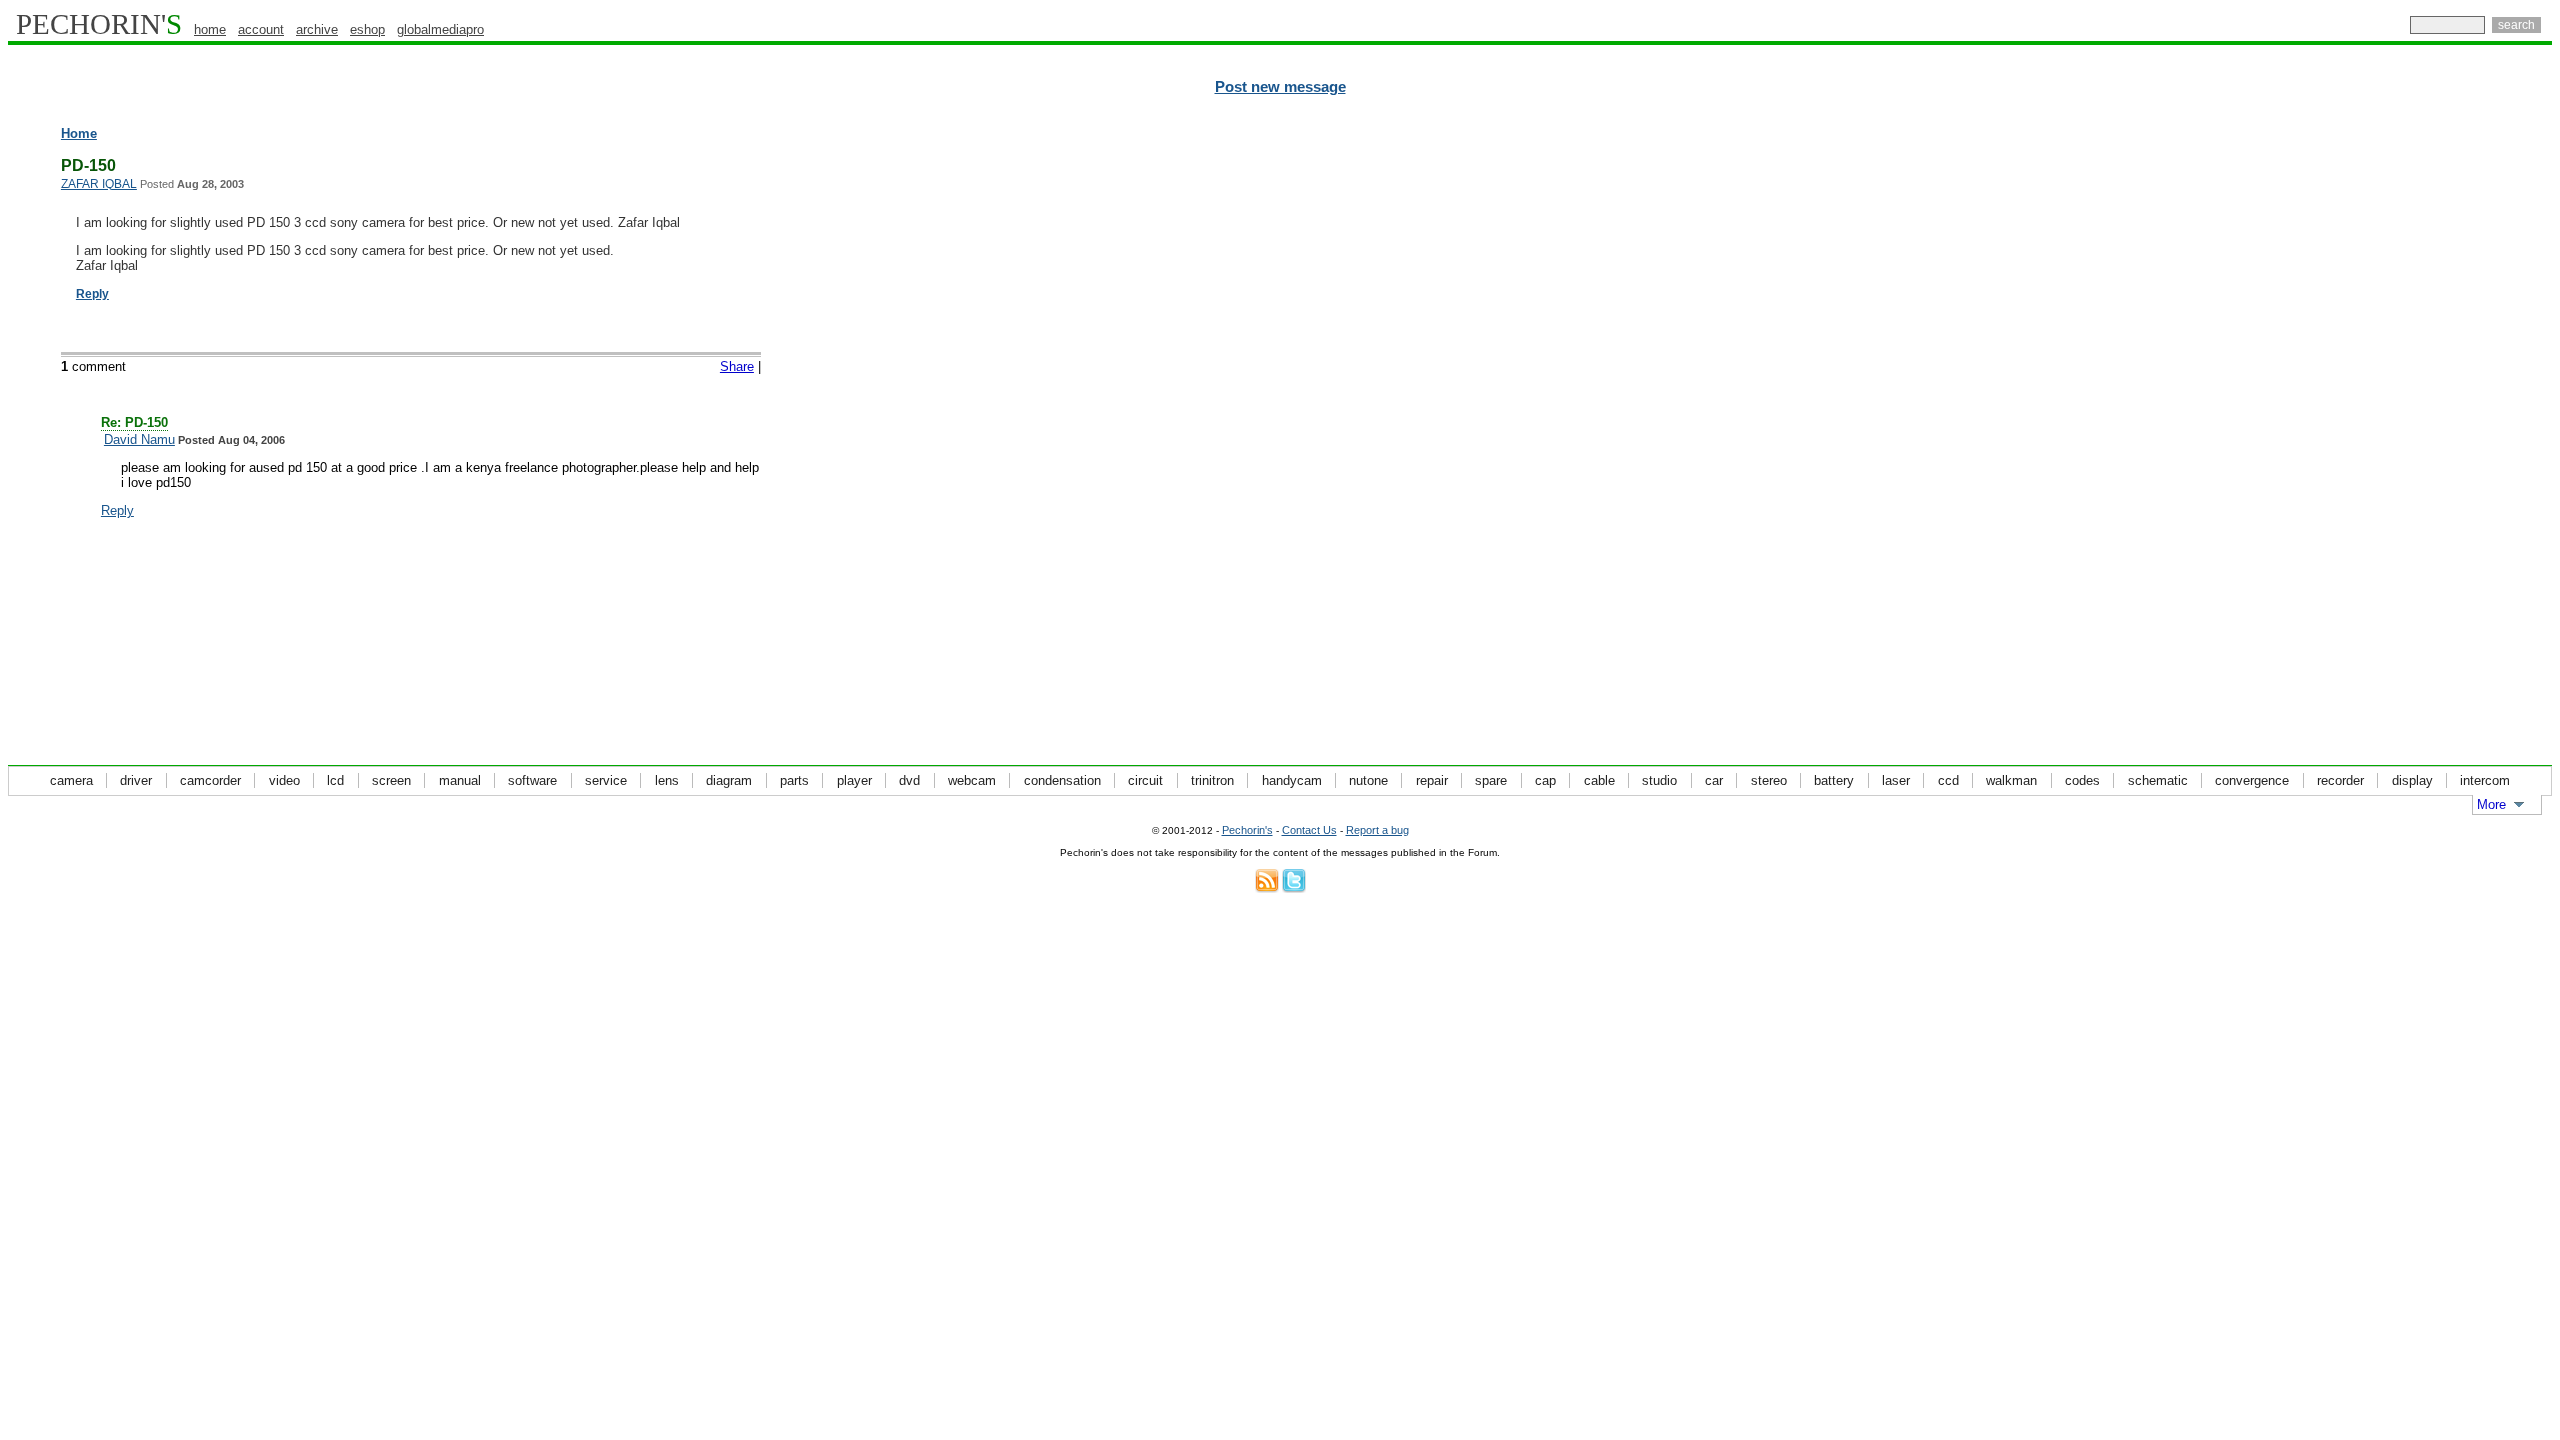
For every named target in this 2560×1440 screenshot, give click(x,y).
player (854, 780)
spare (1491, 780)
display (2412, 780)
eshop (367, 29)
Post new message (1280, 87)
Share (737, 366)
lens (667, 780)
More (2491, 804)
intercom (2485, 780)
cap (1545, 780)
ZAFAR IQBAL (99, 184)
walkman (2011, 780)
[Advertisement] (2465, 430)
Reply (92, 294)
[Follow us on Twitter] (1294, 888)
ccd (1948, 780)
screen (391, 780)
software (532, 780)
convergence (2252, 780)
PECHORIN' (99, 24)
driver (136, 780)
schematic (2158, 780)
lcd (335, 780)
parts (794, 780)
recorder (2340, 780)
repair (1432, 780)
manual (460, 780)
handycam (1292, 780)
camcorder (210, 780)
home (210, 29)
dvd (909, 780)
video (284, 780)
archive (317, 29)
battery (1834, 780)
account (261, 29)
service (606, 780)
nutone (1368, 780)
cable (1599, 780)
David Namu (139, 439)
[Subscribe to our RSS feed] (1267, 888)
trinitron (1212, 780)
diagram (729, 780)
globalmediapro (440, 29)
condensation (1062, 780)
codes (2082, 780)
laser (1896, 780)
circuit (1145, 780)
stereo (1769, 780)
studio (1659, 780)
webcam (972, 780)
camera (71, 780)
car (1714, 780)
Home (79, 133)
